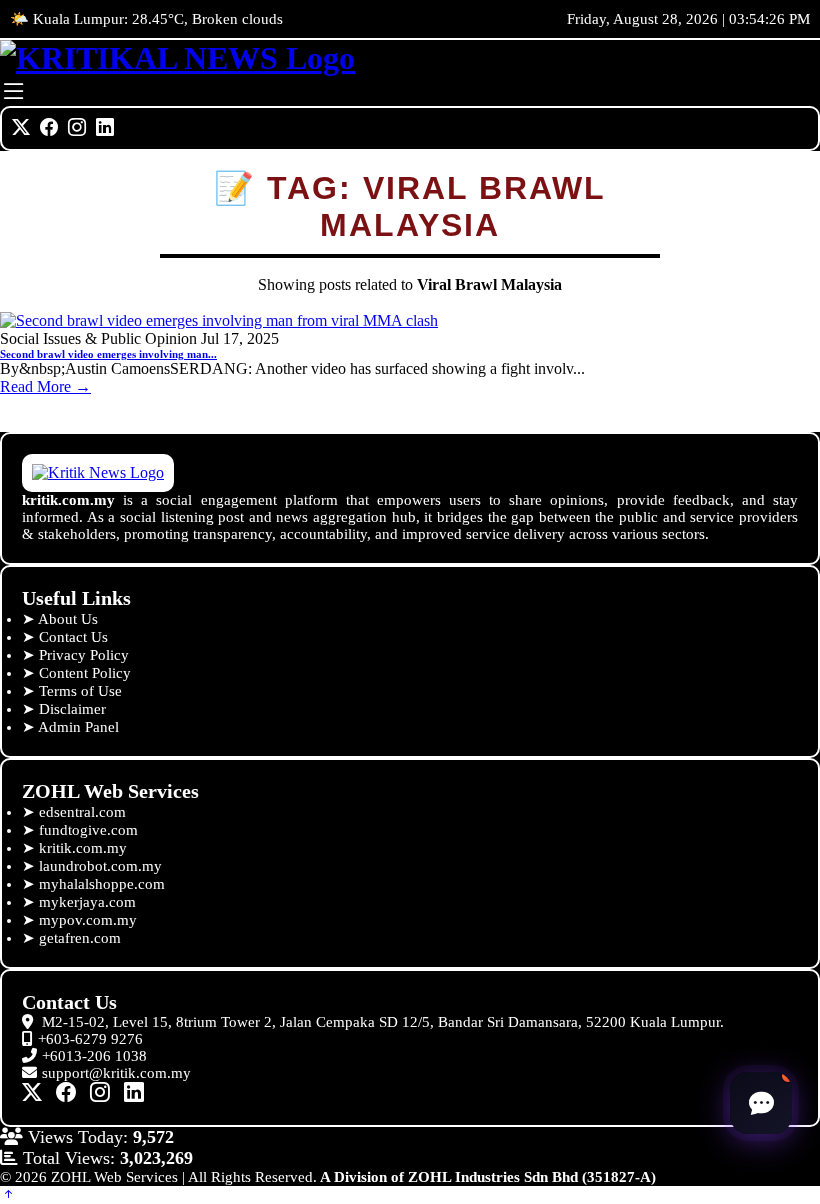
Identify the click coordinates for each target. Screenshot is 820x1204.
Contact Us (73, 637)
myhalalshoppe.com (102, 884)
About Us (68, 619)
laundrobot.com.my (100, 866)
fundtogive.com (88, 830)
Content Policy (85, 673)
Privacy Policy (84, 655)
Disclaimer (72, 709)
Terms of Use (80, 691)
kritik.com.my (83, 848)
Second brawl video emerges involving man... (108, 354)
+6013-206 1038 (94, 1056)
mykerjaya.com (87, 902)
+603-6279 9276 (90, 1039)
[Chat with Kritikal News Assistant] (761, 1103)
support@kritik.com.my (116, 1073)
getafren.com (80, 938)
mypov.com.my (88, 920)
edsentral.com (82, 812)
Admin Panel (78, 727)
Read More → (45, 386)
